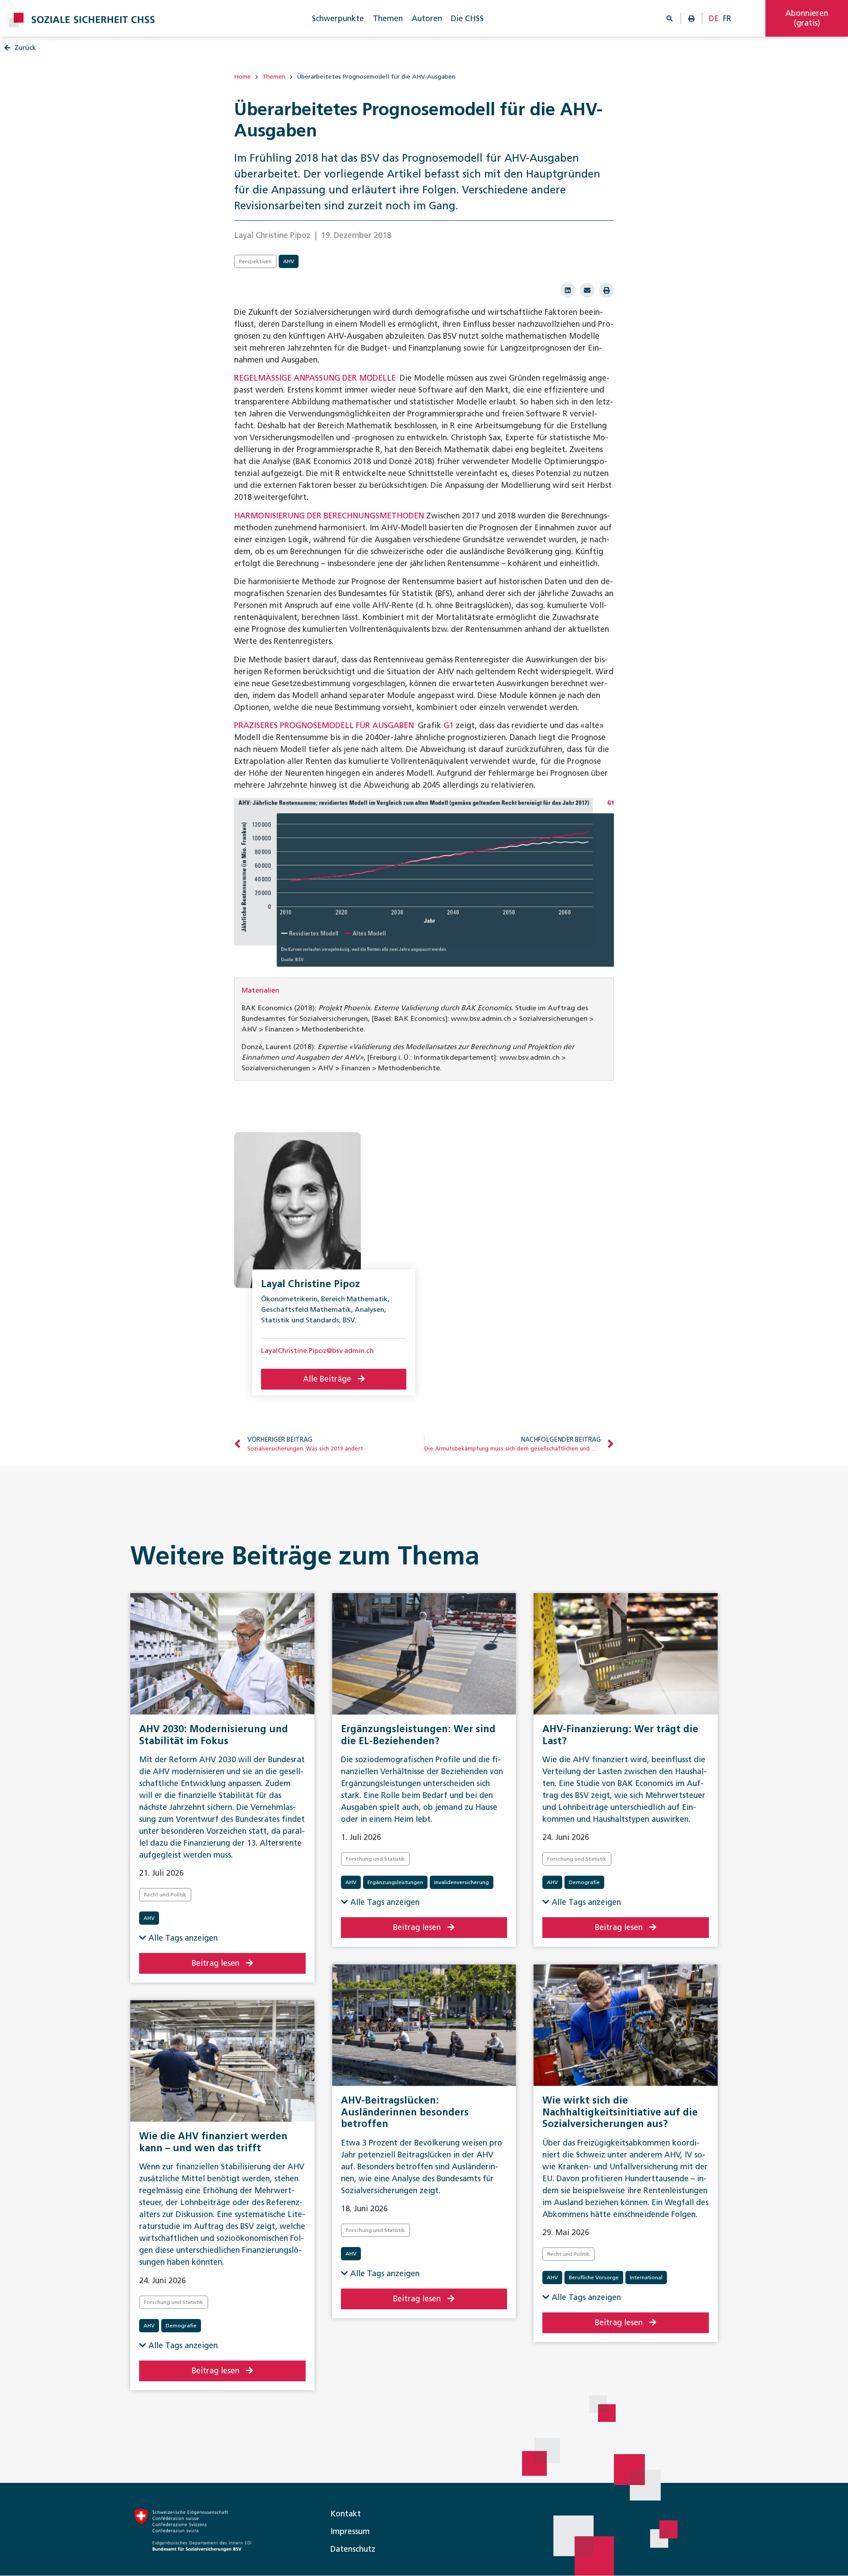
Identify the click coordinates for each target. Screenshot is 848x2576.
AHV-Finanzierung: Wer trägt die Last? (620, 1735)
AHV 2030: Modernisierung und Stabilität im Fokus (214, 1735)
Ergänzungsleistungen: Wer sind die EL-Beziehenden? (418, 1735)
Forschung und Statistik (375, 1859)
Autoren (427, 19)
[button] (568, 290)
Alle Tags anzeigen (182, 1938)
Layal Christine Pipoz (310, 1284)
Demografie (584, 1882)
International (646, 2278)
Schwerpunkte (338, 19)
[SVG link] (82, 20)
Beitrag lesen (216, 1963)
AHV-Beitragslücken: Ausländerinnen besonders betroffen (405, 2112)
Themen (388, 19)
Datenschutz (353, 2549)
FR (727, 19)
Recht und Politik (165, 1895)
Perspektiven (255, 261)
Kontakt (346, 2514)
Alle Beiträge (327, 1379)
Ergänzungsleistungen (395, 1882)
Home (242, 77)
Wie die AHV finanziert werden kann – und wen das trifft (213, 2142)
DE (714, 19)
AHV (289, 261)
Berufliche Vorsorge (594, 2278)
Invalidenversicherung (462, 1882)
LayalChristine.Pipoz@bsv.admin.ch (317, 1350)
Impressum (350, 2531)
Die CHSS (467, 19)
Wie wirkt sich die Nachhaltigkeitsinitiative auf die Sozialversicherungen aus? (620, 2112)
